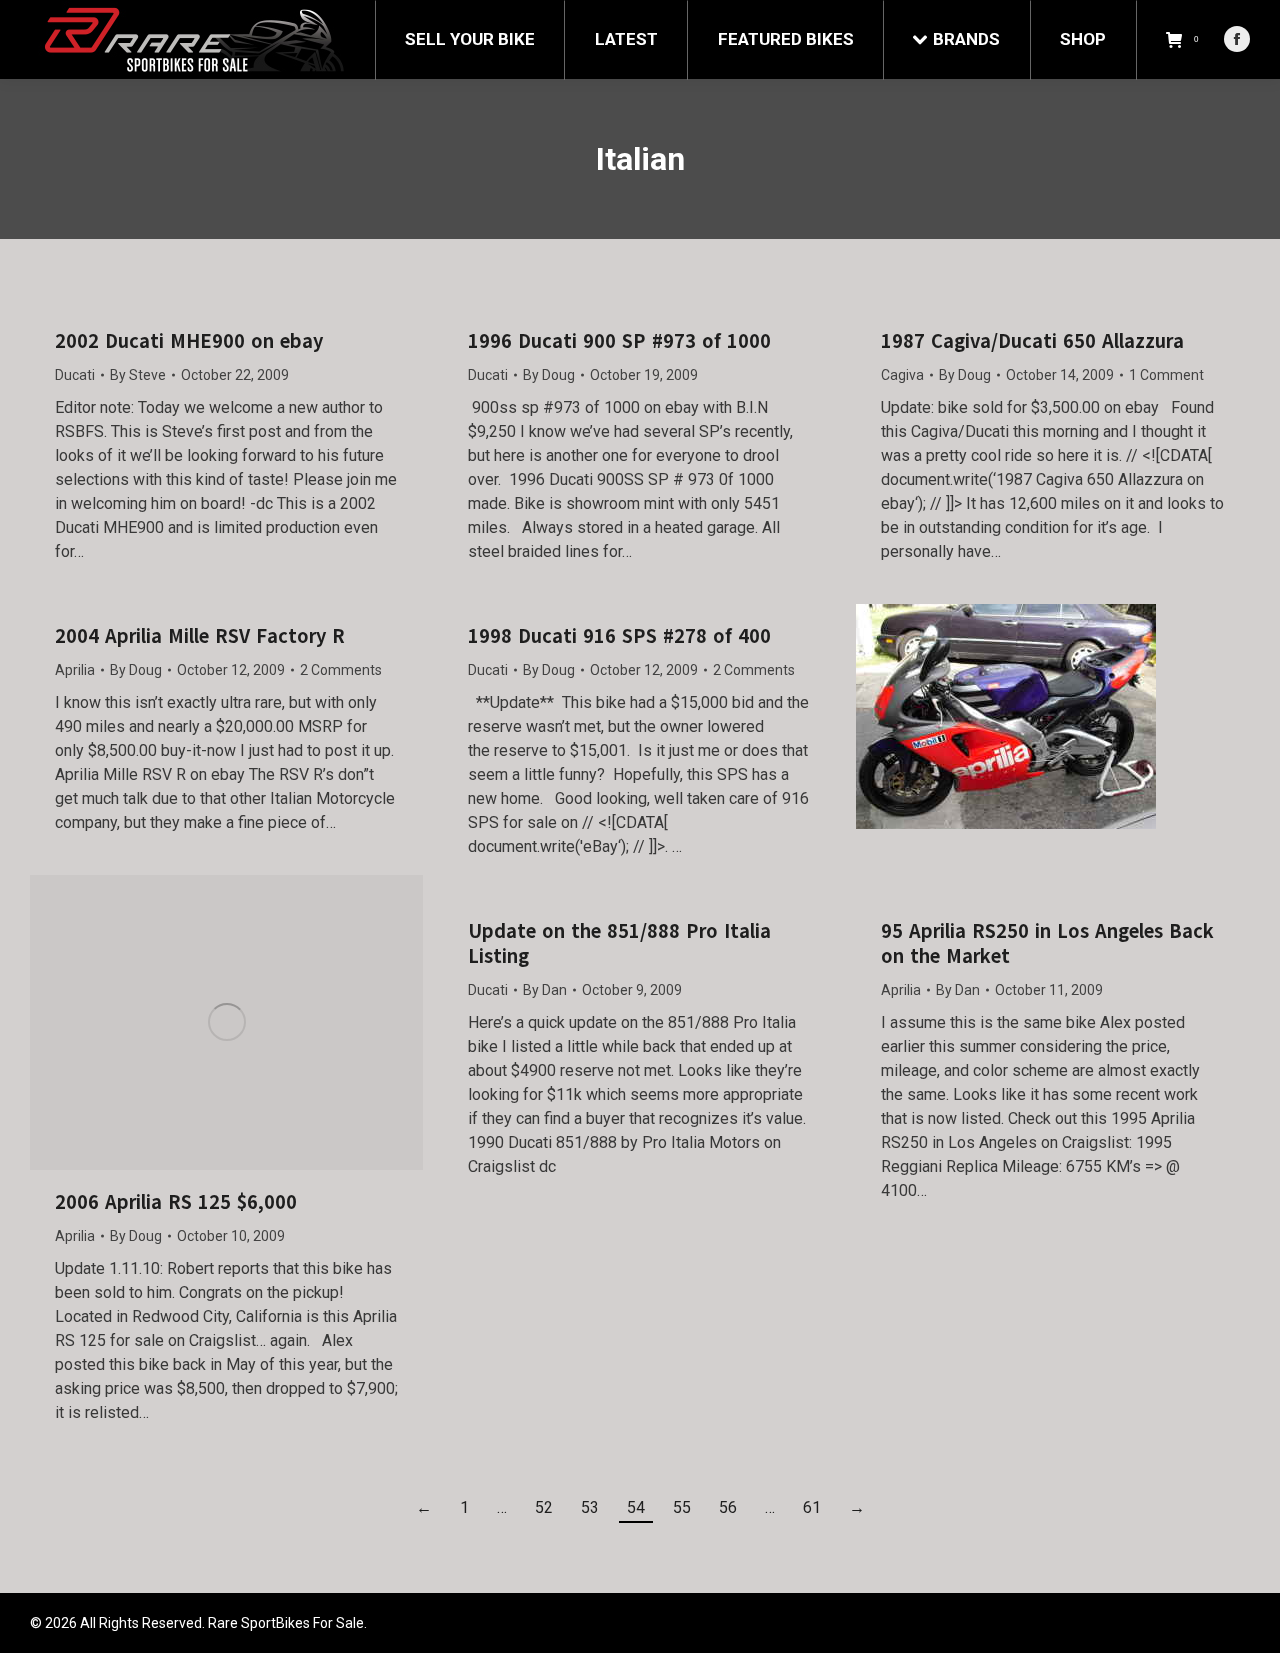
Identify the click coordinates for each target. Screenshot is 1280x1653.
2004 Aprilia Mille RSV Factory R (200, 636)
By (138, 375)
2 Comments (341, 670)
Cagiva (902, 375)
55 (682, 1507)
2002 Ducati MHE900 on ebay (189, 341)
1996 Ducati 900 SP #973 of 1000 (619, 341)
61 (812, 1507)
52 (544, 1507)
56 (728, 1507)
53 (590, 1507)
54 (636, 1507)
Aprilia (75, 670)
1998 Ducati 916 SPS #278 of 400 (619, 636)
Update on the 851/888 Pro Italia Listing (619, 944)
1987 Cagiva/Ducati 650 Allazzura (1032, 341)
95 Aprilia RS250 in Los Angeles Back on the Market (1047, 944)
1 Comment (1166, 375)
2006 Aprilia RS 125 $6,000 (176, 1202)
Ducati (75, 375)
